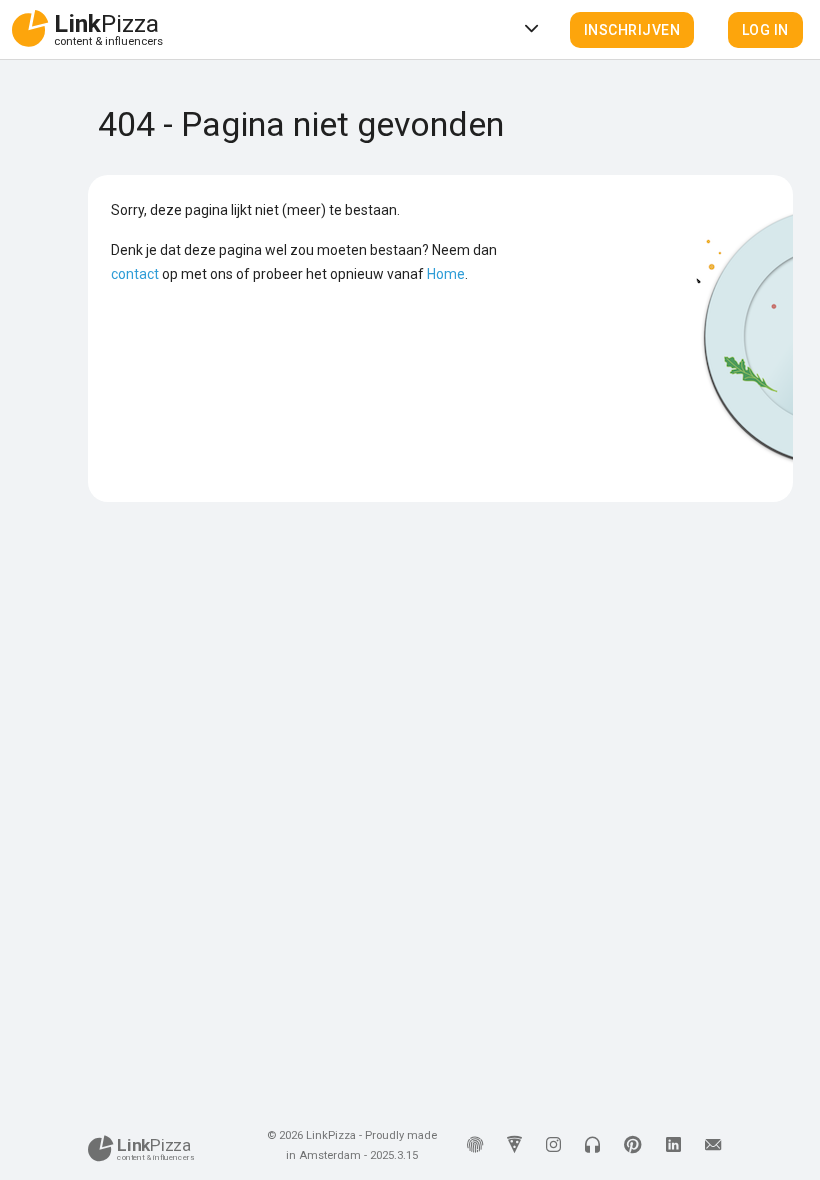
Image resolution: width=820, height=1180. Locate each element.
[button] (632, 30)
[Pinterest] (633, 1146)
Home (446, 274)
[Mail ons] (713, 1146)
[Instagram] (553, 1146)
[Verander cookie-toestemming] (475, 1146)
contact (135, 274)
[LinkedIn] (673, 1146)
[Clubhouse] (592, 1146)
